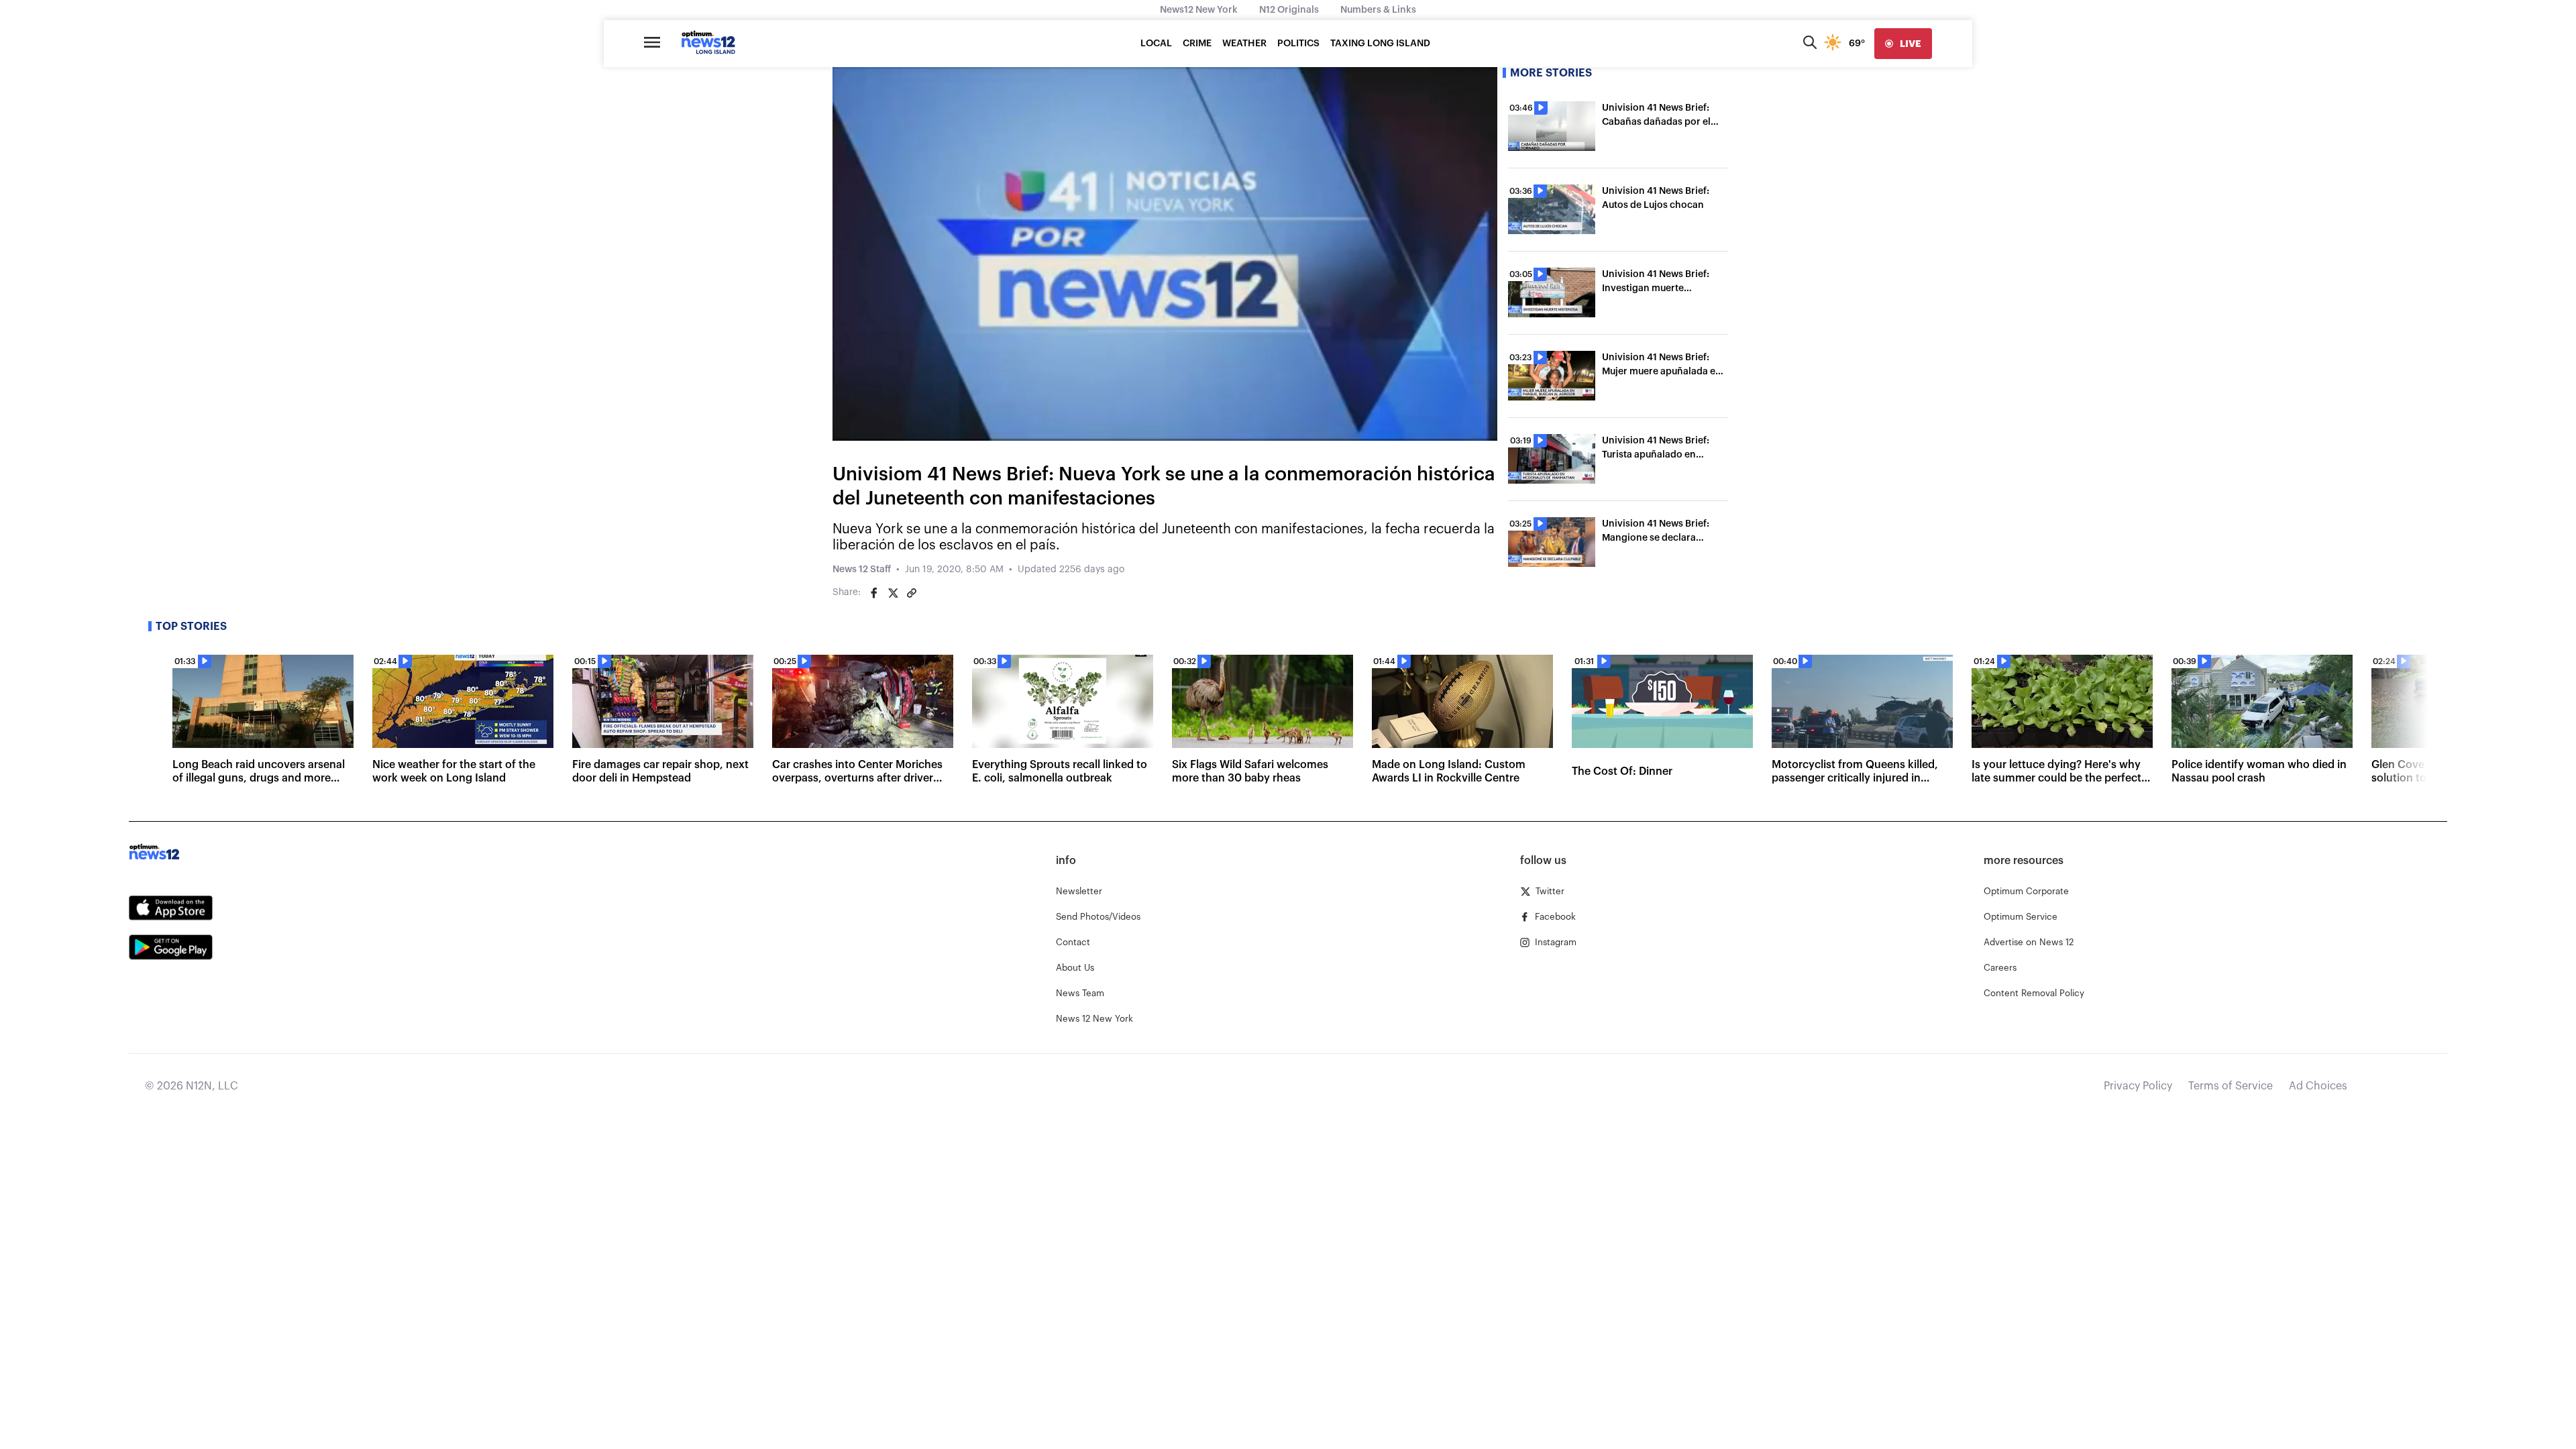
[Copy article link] (912, 593)
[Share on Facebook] (874, 593)
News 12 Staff (862, 570)
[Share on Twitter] (893, 593)
